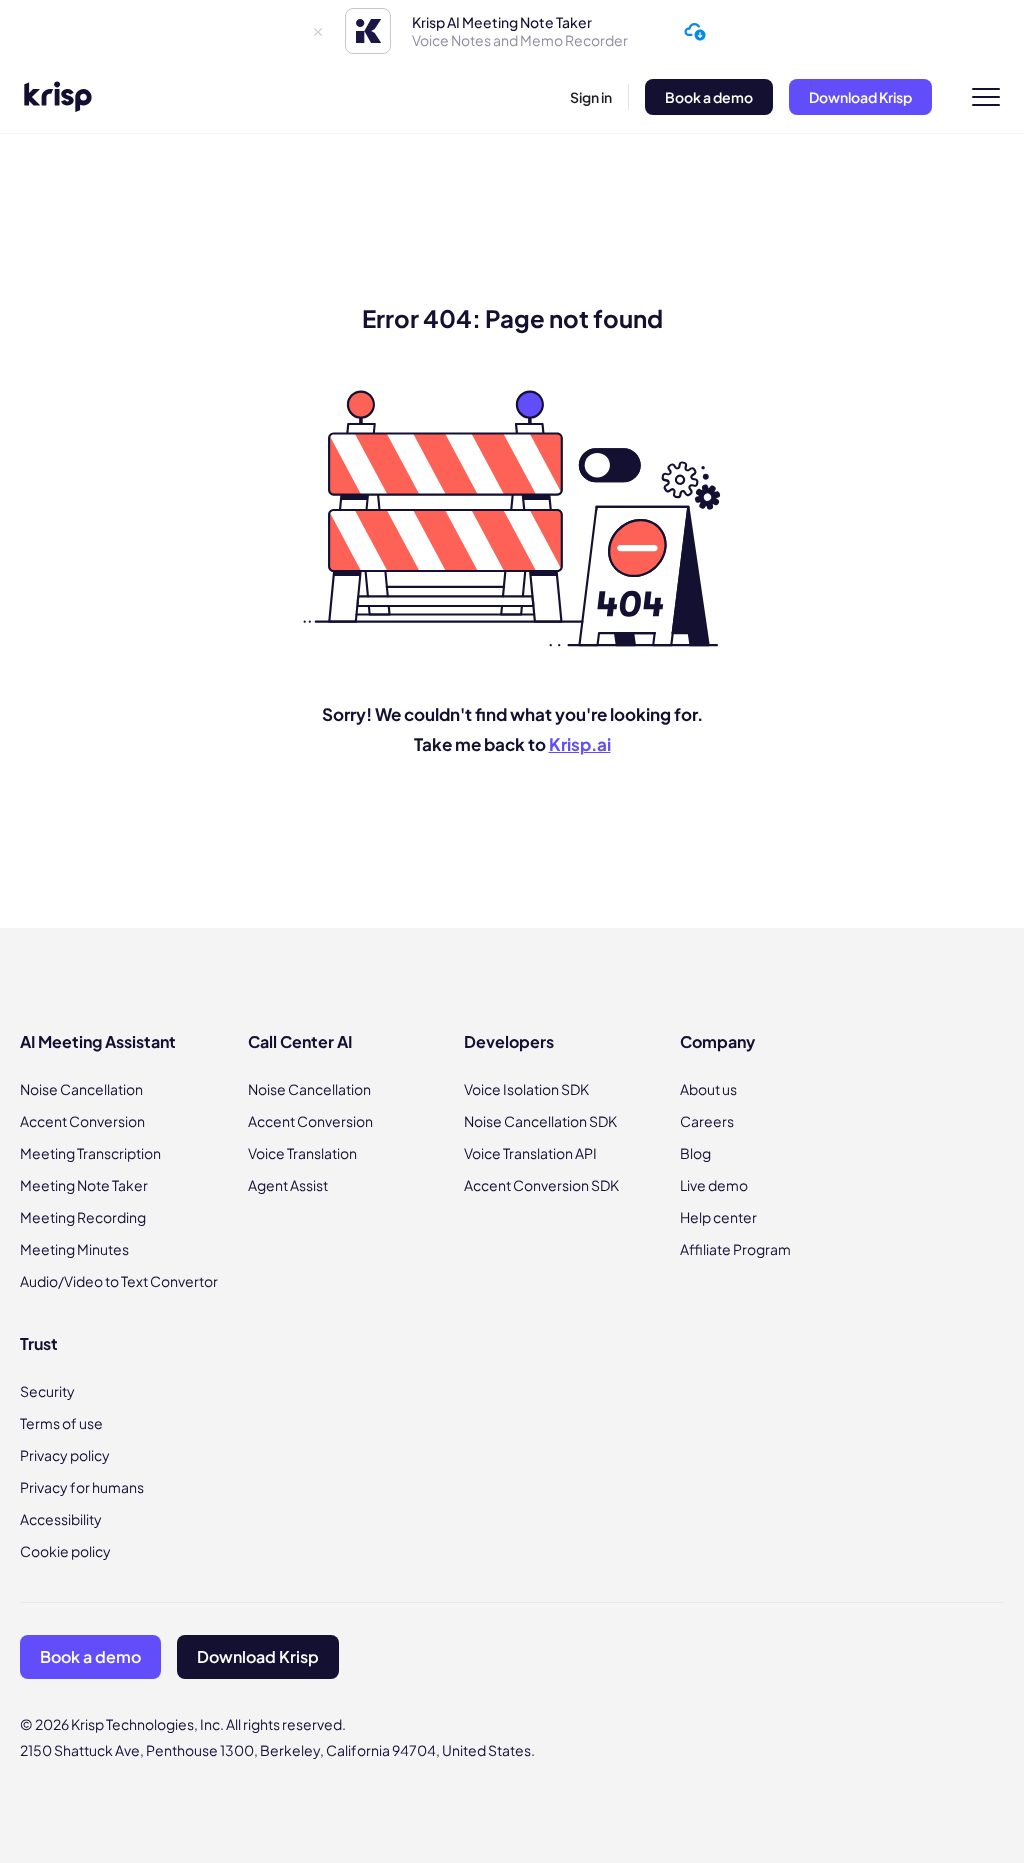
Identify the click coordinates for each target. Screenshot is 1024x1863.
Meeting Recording (83, 1217)
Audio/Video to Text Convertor (119, 1281)
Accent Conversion (82, 1121)
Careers (707, 1121)
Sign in (591, 97)
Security (47, 1391)
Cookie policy (65, 1551)
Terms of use (61, 1423)
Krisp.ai (580, 744)
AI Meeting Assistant (98, 1041)
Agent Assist (288, 1185)
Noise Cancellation (81, 1089)
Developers (509, 1041)
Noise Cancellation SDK (540, 1121)
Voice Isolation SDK (526, 1089)
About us (708, 1089)
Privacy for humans (82, 1487)
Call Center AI (300, 1041)
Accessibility (61, 1519)
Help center (718, 1217)
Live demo (714, 1185)
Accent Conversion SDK (541, 1185)
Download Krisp (860, 97)
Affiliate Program (735, 1249)
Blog (695, 1153)
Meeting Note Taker (84, 1185)
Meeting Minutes (74, 1249)
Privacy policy (65, 1455)
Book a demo (709, 97)
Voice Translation (302, 1153)
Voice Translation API (530, 1153)
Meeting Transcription (90, 1153)
